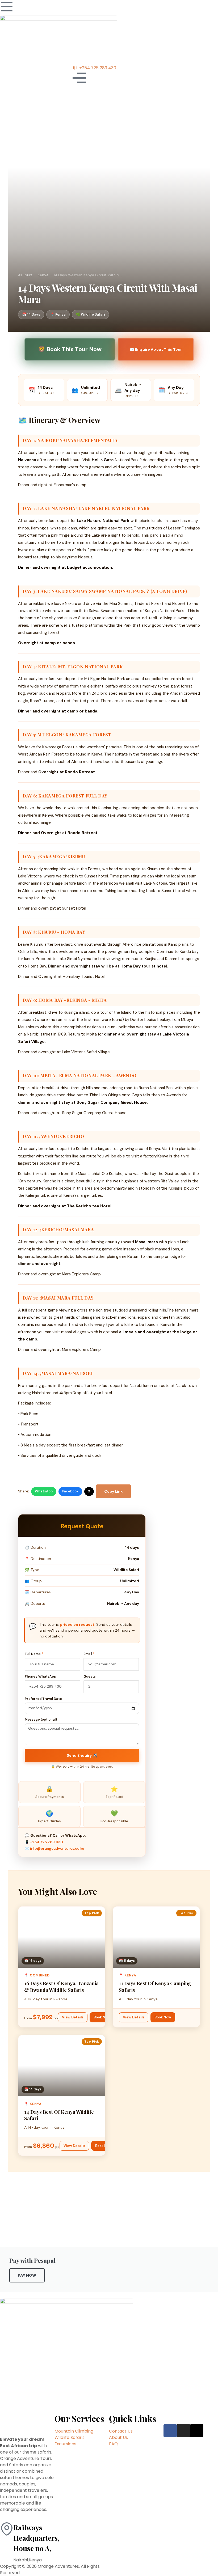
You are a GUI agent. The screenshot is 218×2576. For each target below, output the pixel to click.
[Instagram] (183, 2431)
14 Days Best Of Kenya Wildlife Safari (59, 2115)
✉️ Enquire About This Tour (156, 349)
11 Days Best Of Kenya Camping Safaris (155, 1987)
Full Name (34, 1654)
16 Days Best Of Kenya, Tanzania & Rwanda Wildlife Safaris (61, 1987)
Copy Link (113, 1491)
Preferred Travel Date (43, 1699)
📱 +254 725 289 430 (44, 1842)
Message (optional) (41, 1720)
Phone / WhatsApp (40, 1677)
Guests (90, 1677)
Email (89, 1654)
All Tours (25, 275)
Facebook (70, 1491)
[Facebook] (170, 2431)
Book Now (102, 2017)
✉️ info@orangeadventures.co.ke (54, 1849)
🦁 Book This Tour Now (70, 349)
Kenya (43, 275)
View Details (73, 2017)
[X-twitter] (197, 2431)
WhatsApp (44, 1491)
